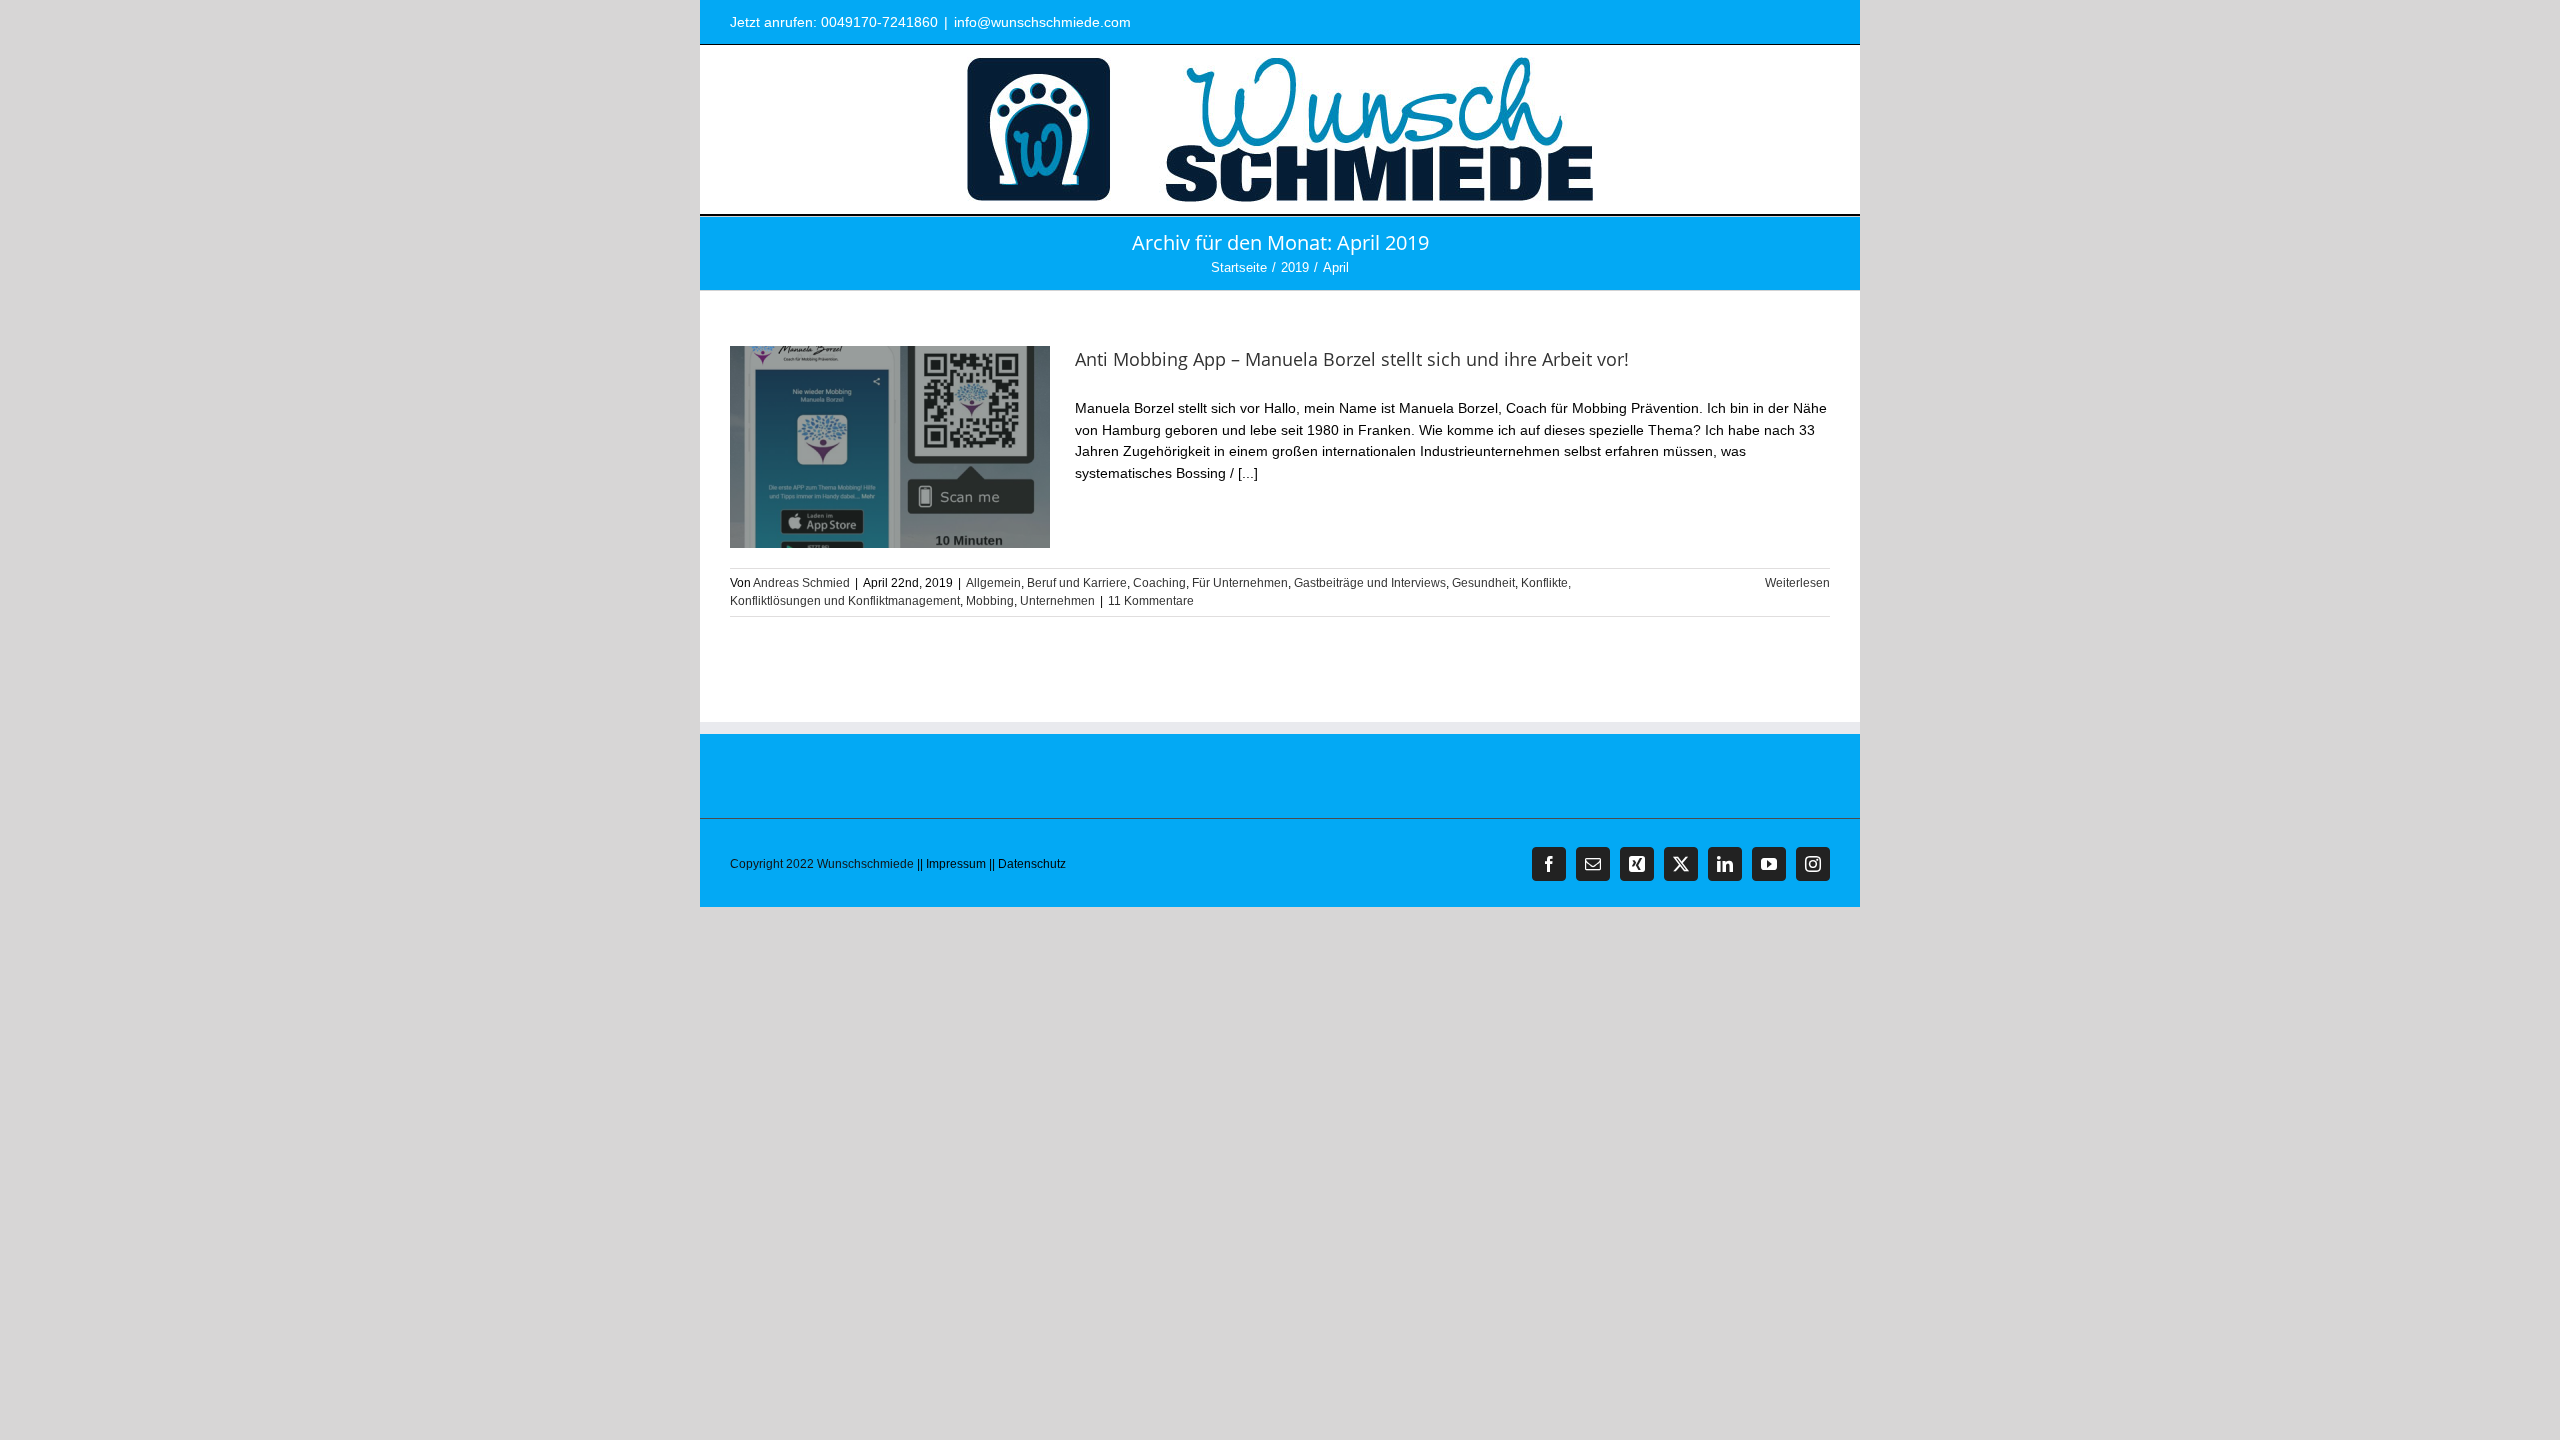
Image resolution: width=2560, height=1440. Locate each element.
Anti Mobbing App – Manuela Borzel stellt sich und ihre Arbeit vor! (1352, 359)
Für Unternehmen (1240, 583)
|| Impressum (951, 864)
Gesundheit (1483, 583)
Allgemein (993, 583)
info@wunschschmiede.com (1042, 22)
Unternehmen (1057, 601)
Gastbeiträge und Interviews (1370, 583)
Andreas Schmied (801, 583)
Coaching (1159, 583)
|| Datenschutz (1027, 864)
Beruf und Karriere (1077, 583)
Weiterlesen (1797, 583)
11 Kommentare (1151, 601)
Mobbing (990, 601)
